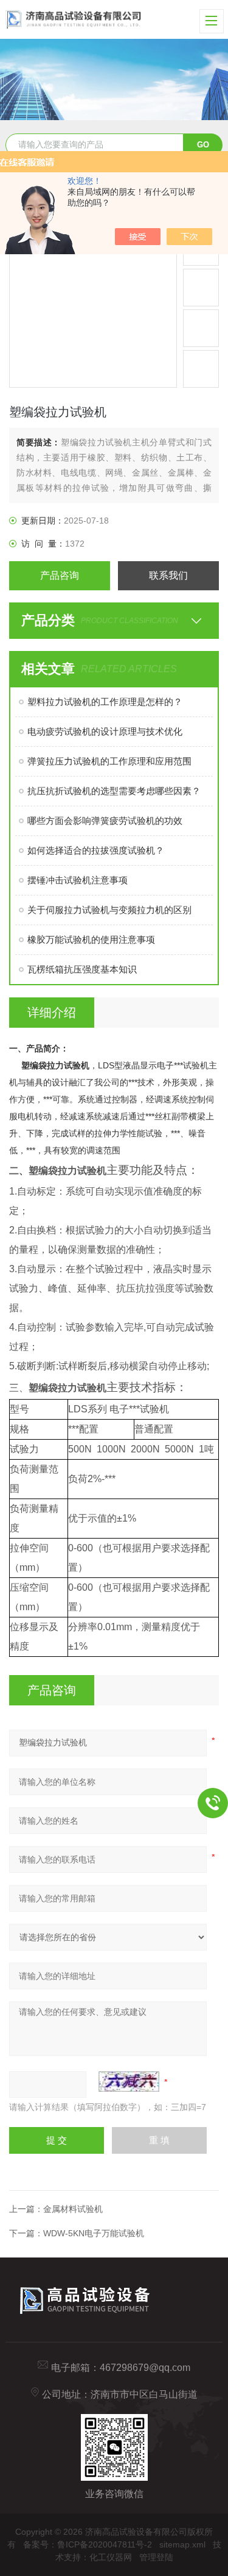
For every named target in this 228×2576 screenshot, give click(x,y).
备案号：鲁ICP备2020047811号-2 (88, 2544)
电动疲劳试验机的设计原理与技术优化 (105, 731)
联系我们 (168, 575)
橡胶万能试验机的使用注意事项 (91, 939)
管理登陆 (156, 2557)
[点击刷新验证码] (129, 2082)
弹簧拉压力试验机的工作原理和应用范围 (109, 761)
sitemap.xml (182, 2544)
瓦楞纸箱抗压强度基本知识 (82, 969)
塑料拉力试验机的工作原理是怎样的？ (105, 702)
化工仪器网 (111, 2557)
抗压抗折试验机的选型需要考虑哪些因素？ (114, 791)
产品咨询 (60, 575)
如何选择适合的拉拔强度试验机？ (96, 850)
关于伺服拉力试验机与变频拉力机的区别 (109, 910)
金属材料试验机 (73, 2209)
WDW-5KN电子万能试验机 (94, 2233)
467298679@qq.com (145, 2368)
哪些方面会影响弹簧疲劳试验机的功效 (105, 821)
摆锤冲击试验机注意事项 (78, 880)
